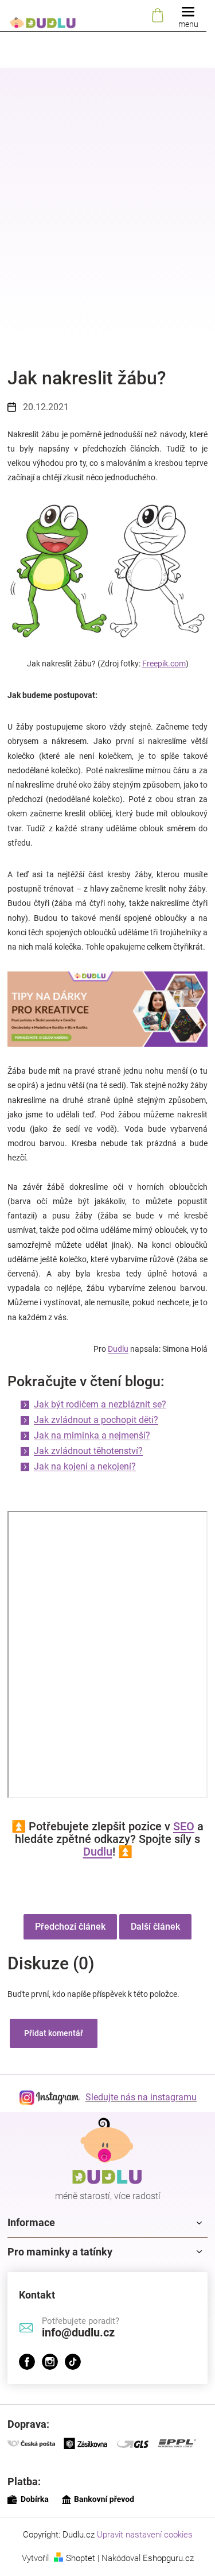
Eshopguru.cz (168, 2558)
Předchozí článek (70, 1927)
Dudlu (118, 1349)
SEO (184, 1826)
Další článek (155, 1927)
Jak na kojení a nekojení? (85, 1466)
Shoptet (81, 2558)
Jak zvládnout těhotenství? (88, 1451)
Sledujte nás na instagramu (141, 2097)
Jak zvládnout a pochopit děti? (96, 1420)
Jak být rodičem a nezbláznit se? (100, 1404)
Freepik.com (164, 664)
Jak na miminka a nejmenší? (92, 1435)
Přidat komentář (54, 2033)
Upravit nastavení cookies (145, 2535)
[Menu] (188, 16)
